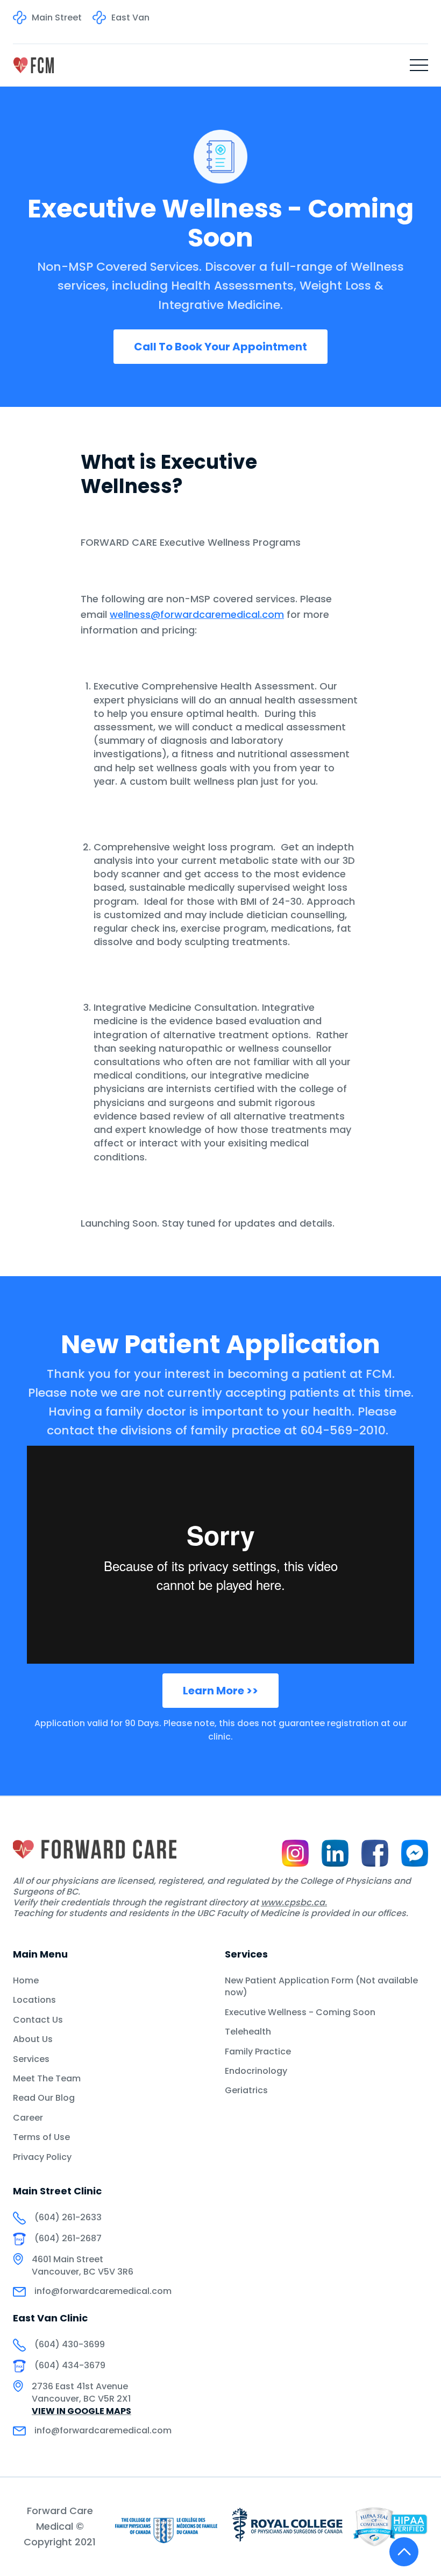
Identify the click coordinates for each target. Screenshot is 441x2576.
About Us (33, 2039)
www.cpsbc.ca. (294, 1902)
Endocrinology (256, 2071)
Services (31, 2059)
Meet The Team (47, 2079)
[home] (33, 65)
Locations (34, 2000)
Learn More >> (220, 1691)
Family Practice (258, 2052)
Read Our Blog (44, 2098)
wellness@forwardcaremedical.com (197, 614)
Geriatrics (246, 2091)
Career (28, 2118)
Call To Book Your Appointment (220, 347)
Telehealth (248, 2032)
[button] (419, 65)
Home (26, 1981)
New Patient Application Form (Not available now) (321, 1987)
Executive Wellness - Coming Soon (300, 2012)
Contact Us (38, 2020)
